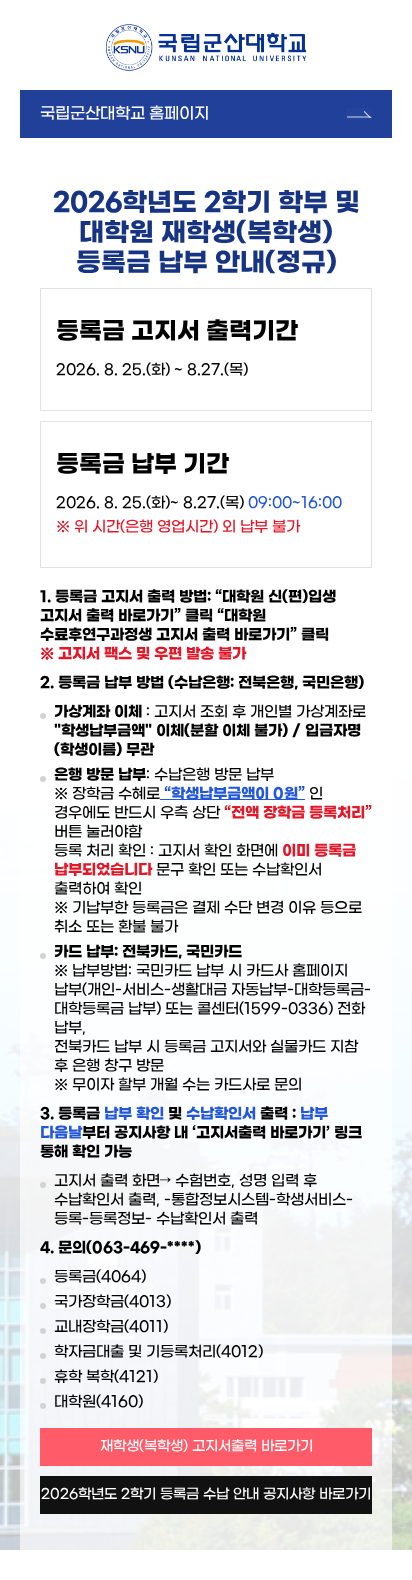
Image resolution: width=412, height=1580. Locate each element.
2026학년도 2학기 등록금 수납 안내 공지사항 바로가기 (206, 1494)
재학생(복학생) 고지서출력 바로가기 (206, 1446)
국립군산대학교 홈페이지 (124, 113)
